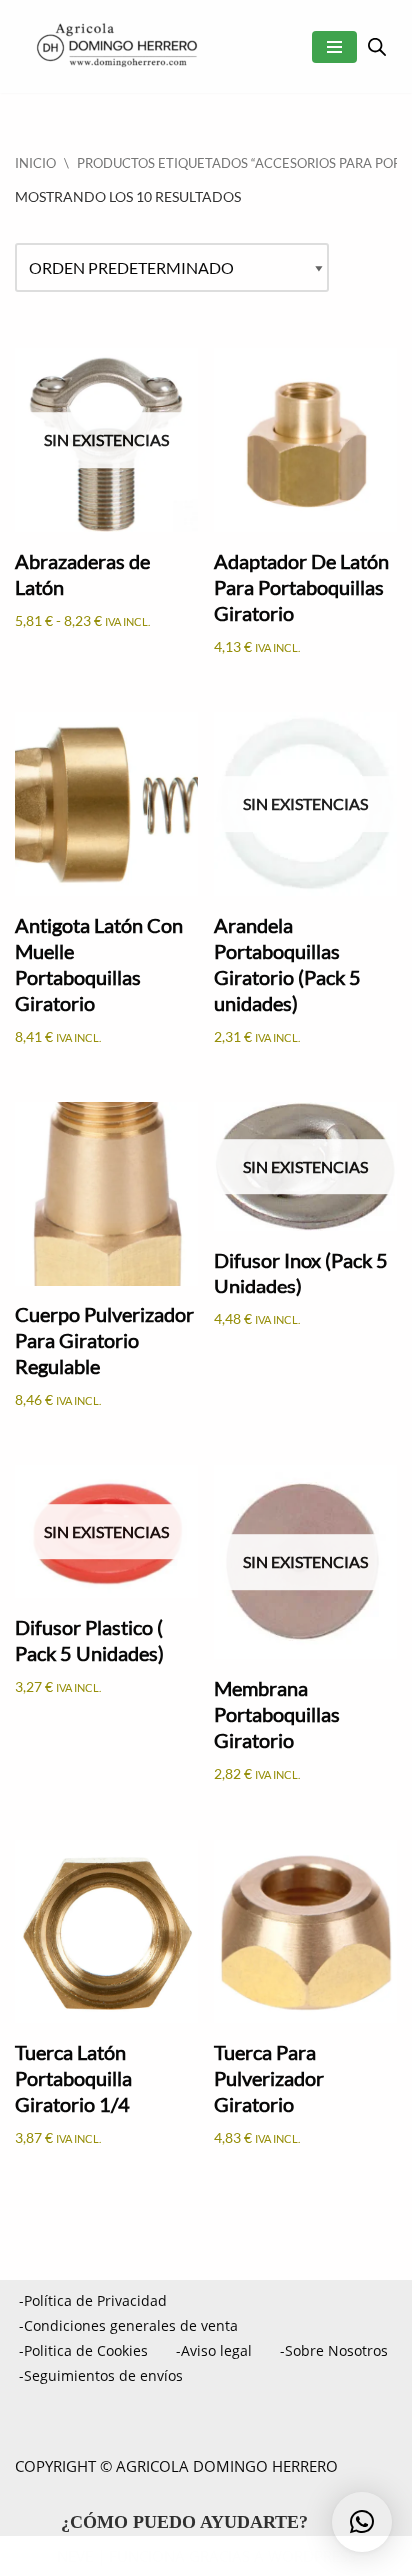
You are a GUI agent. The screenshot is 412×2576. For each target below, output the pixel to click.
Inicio (35, 163)
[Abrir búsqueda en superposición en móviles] (377, 46)
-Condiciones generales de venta (128, 2326)
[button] (362, 2522)
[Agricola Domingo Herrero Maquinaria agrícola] (115, 46)
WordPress (312, 2556)
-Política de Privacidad (93, 2301)
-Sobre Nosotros (334, 2351)
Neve (75, 2556)
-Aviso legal (214, 2351)
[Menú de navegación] (334, 47)
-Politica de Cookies (83, 2351)
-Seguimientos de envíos (101, 2376)
